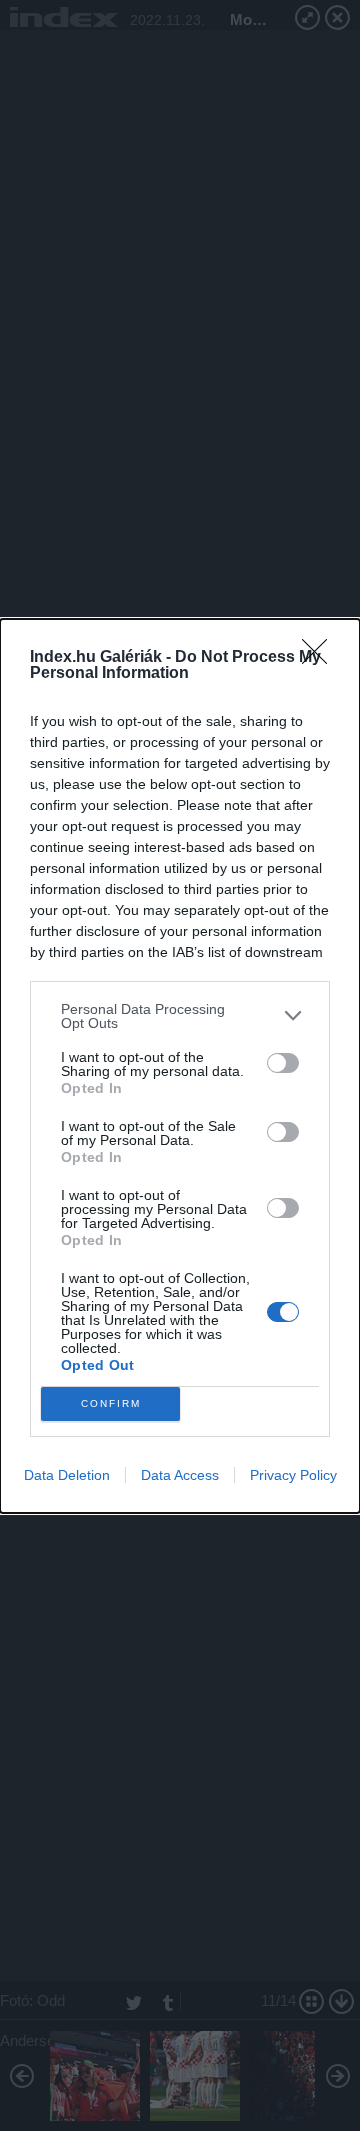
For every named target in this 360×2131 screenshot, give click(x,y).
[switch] (283, 1063)
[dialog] (180, 1066)
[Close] (321, 658)
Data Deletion (67, 1475)
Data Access (180, 1475)
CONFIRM (111, 1403)
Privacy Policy (293, 1475)
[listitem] (180, 1016)
